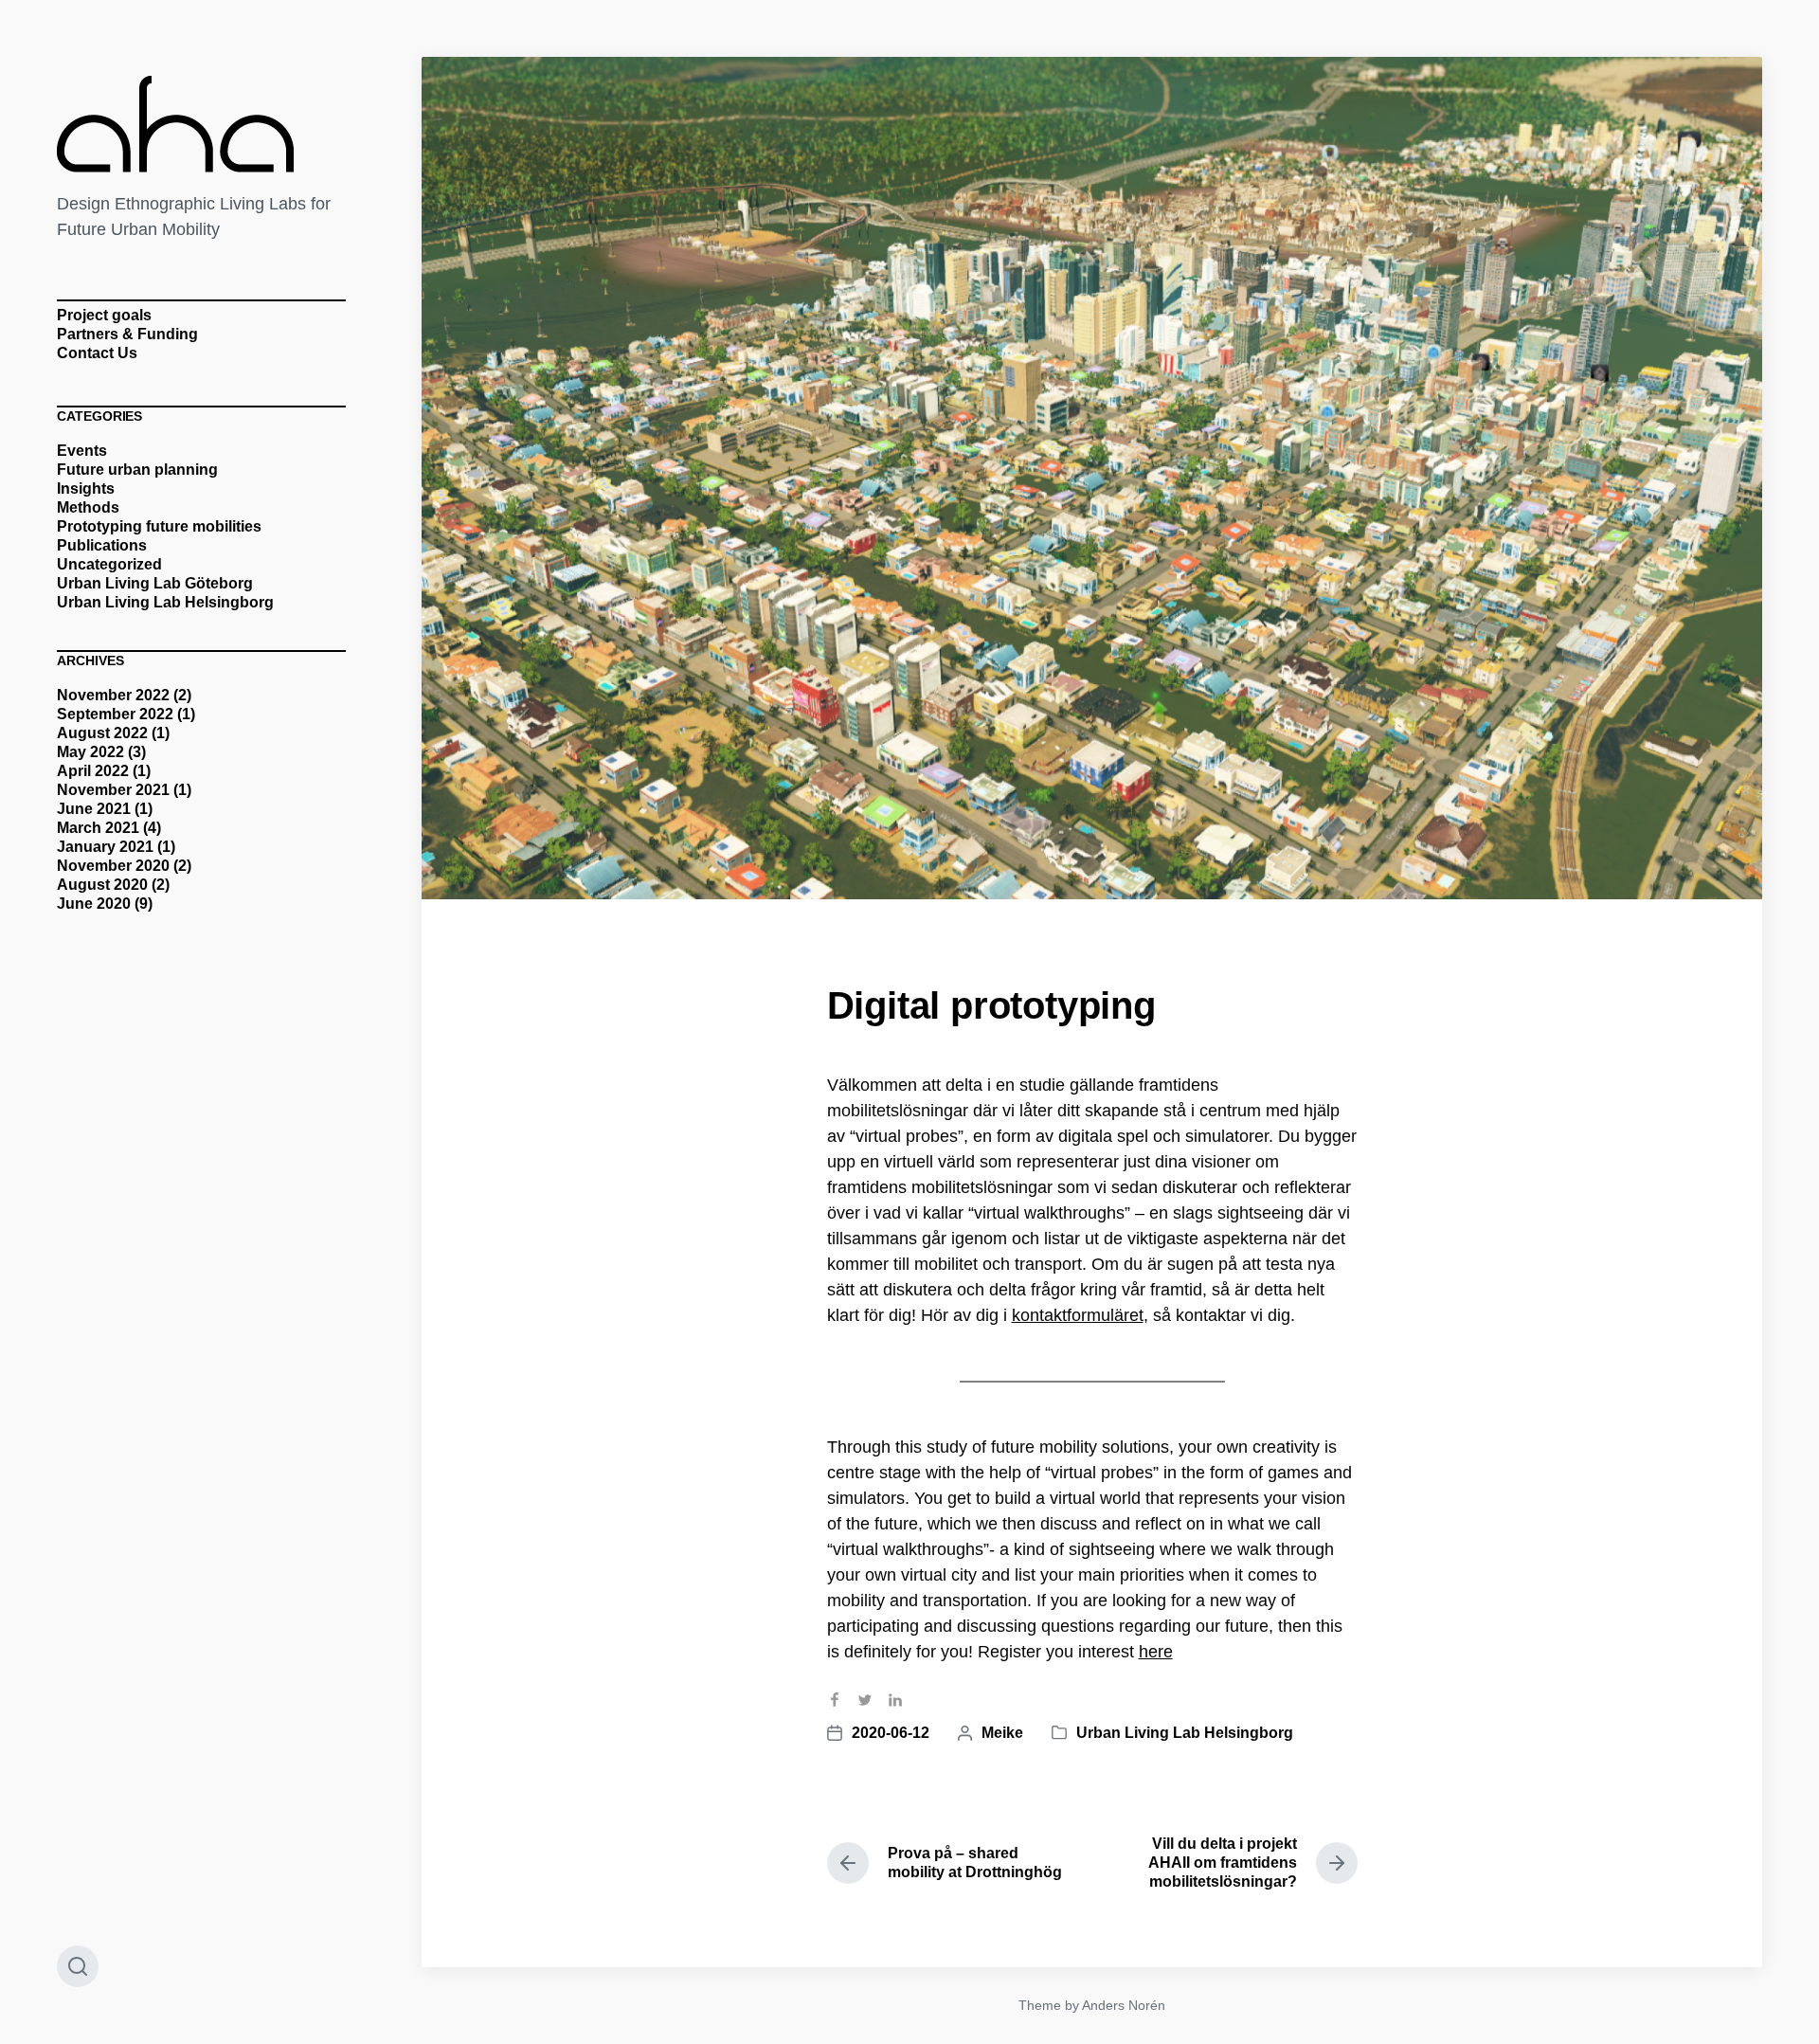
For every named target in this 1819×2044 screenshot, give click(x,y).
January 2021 (105, 847)
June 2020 (94, 904)
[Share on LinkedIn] (903, 1708)
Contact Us (97, 353)
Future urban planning (137, 470)
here (1156, 1652)
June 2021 (94, 809)
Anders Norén (1124, 2005)
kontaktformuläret (1078, 1315)
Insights (86, 488)
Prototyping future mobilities (159, 526)
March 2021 (98, 828)
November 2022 (113, 695)
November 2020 (113, 866)
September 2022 (115, 714)
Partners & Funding (127, 334)
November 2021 (113, 790)
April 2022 (93, 771)
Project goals (104, 315)
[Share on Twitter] (873, 1708)
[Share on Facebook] (842, 1708)
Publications (102, 545)
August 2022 (102, 733)
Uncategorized (109, 564)
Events (82, 451)
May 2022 (90, 752)
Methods (88, 507)
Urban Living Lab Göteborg (155, 583)
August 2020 (102, 885)
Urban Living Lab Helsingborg (165, 602)
